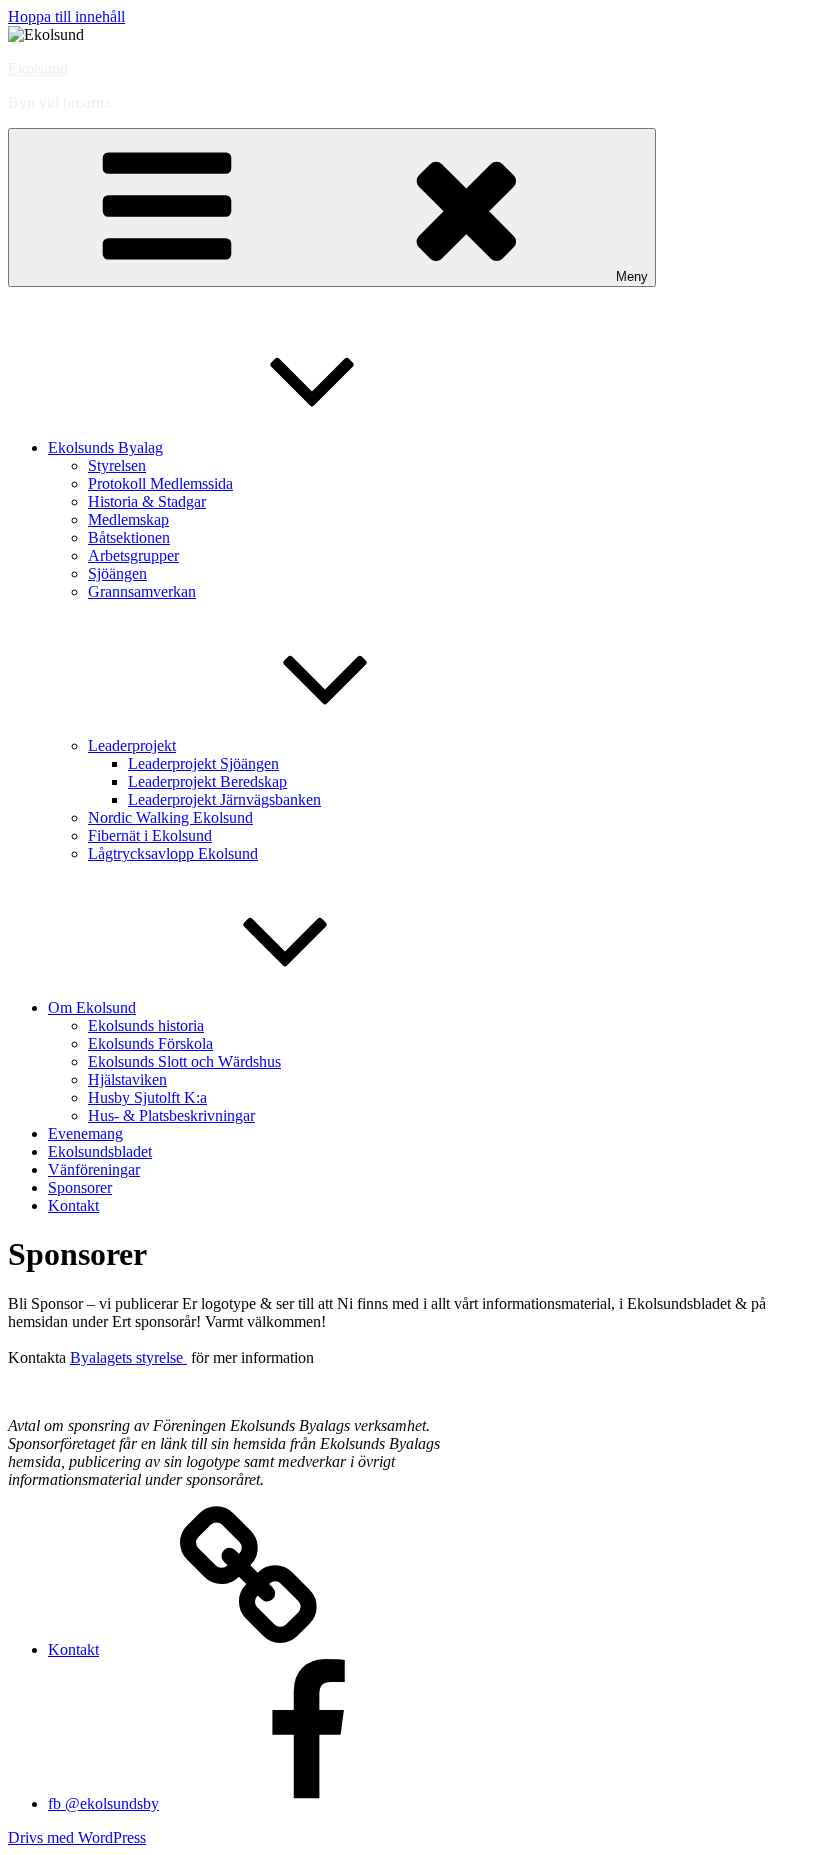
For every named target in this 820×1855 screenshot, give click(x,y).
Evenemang (85, 1133)
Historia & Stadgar (147, 501)
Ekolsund (38, 68)
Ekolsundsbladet (100, 1151)
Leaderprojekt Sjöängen (203, 763)
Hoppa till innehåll (66, 16)
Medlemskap (128, 519)
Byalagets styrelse (128, 1357)
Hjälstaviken (127, 1079)
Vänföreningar (94, 1169)
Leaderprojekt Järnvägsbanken (224, 799)
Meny (632, 276)
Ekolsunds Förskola (150, 1043)
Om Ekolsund (92, 1007)
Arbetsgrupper (133, 555)
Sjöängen (117, 573)
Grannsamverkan (142, 591)
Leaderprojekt (132, 745)
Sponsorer (80, 1187)
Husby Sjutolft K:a (147, 1097)
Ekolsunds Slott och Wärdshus (184, 1061)
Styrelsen (117, 465)
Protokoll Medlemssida (160, 483)
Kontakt (73, 1205)
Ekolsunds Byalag (105, 447)
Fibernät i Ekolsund (150, 835)
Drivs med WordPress (77, 1837)
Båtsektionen (129, 537)
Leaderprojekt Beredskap (207, 781)
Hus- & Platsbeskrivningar (171, 1115)
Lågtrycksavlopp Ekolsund (173, 853)
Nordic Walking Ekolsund (170, 817)
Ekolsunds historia (146, 1025)
